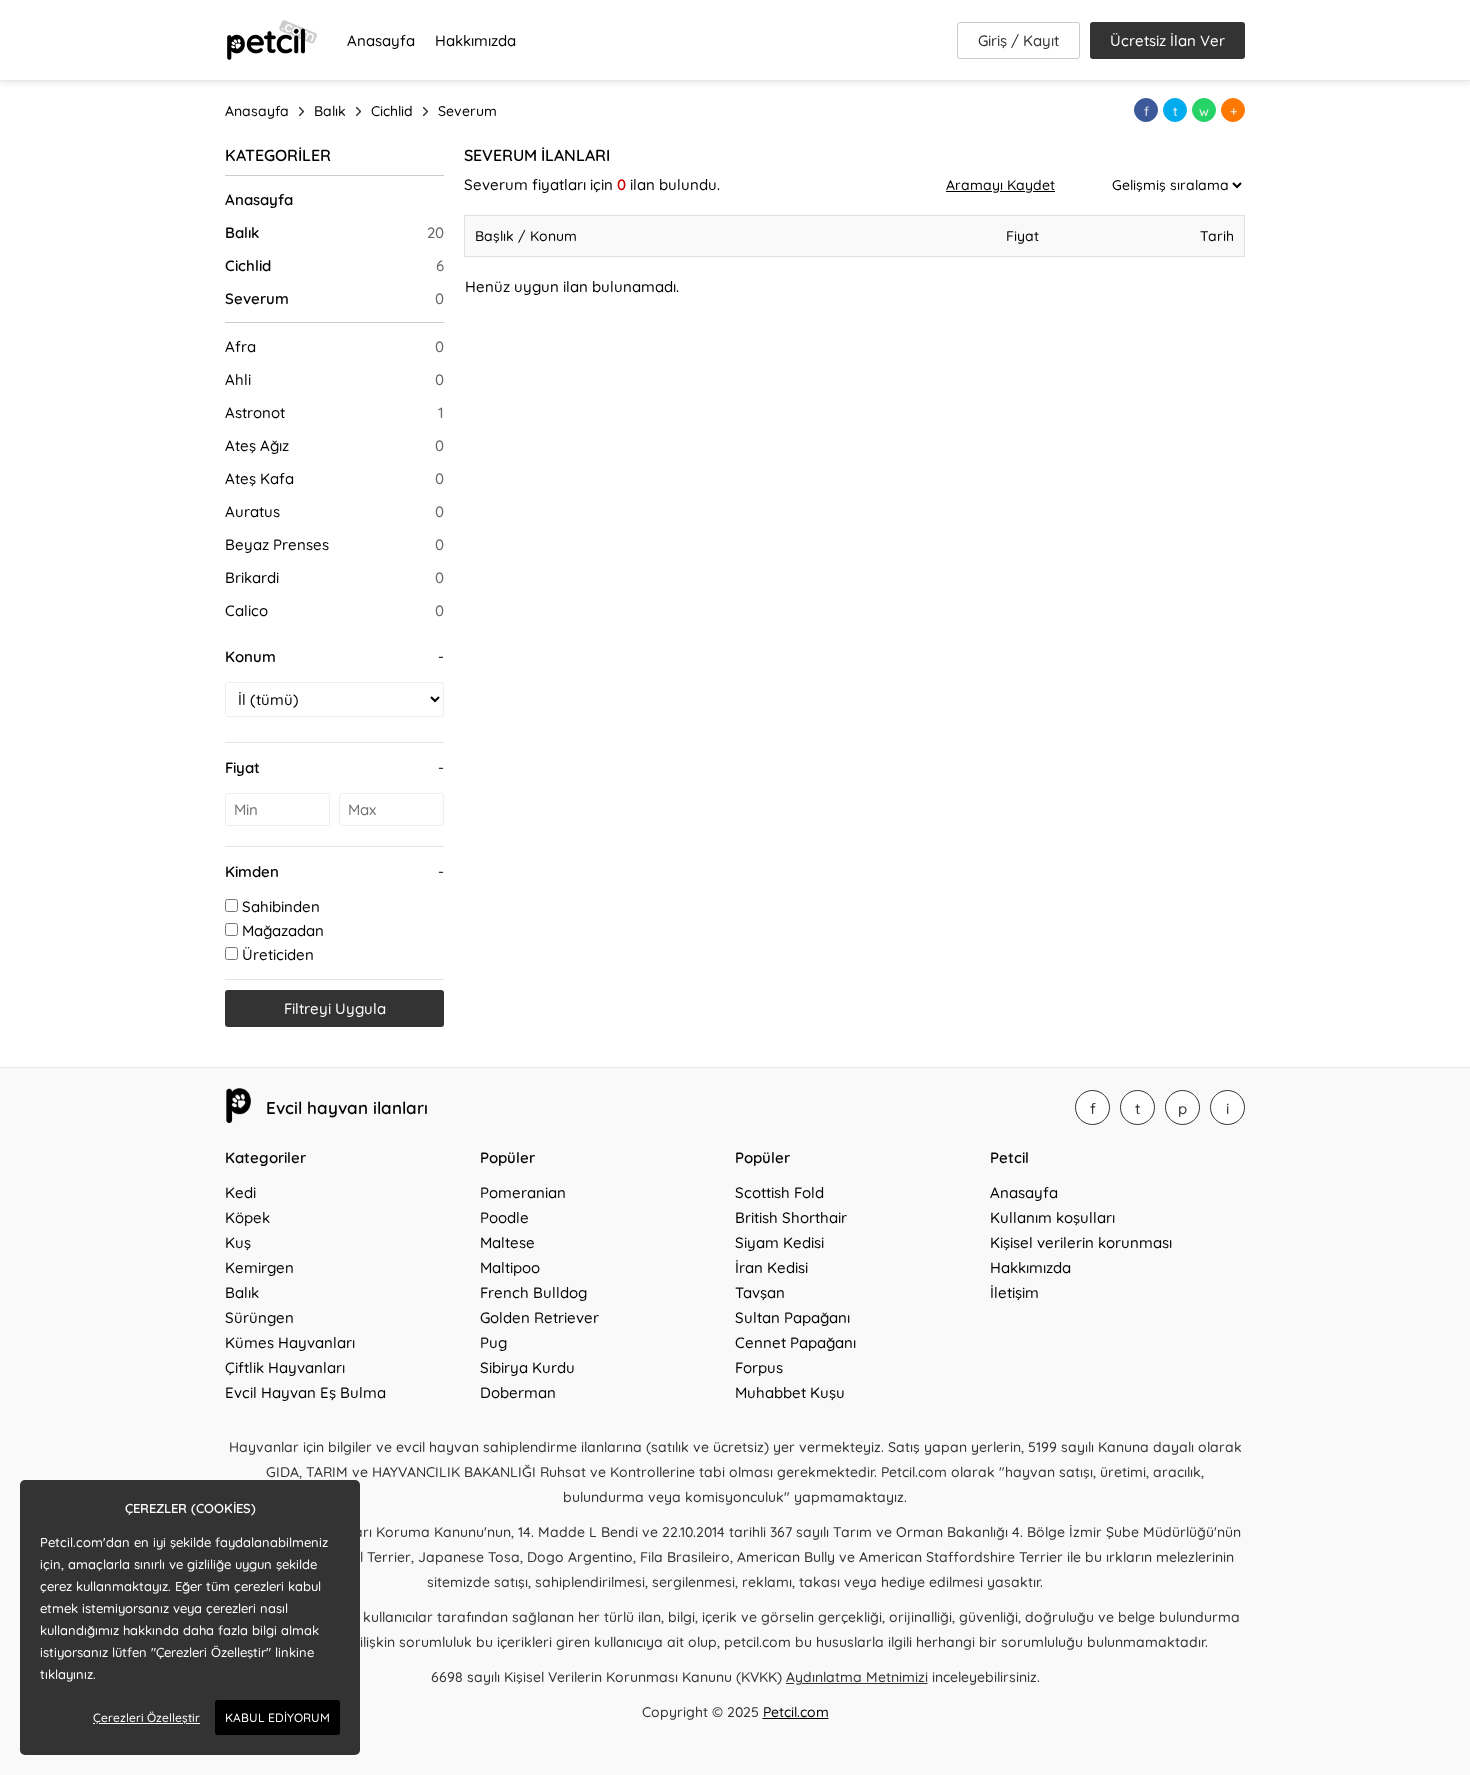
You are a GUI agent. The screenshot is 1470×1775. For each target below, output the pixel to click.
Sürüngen (259, 1317)
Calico (246, 610)
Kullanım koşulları (1052, 1217)
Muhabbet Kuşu (790, 1392)
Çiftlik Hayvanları (285, 1367)
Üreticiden (278, 954)
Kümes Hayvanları (290, 1342)
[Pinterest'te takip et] (1182, 1107)
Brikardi (252, 577)
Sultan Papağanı (792, 1317)
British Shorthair (791, 1217)
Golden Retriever (539, 1317)
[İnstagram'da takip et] (1227, 1107)
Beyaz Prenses (277, 544)
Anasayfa (381, 40)
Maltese (507, 1242)
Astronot (255, 412)
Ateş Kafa (259, 478)
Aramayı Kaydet (1000, 185)
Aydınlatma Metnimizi (857, 1677)
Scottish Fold (779, 1192)
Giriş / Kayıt (1018, 40)
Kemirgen (259, 1267)
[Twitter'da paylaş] (1175, 110)
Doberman (518, 1392)
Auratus (252, 511)
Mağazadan (283, 930)
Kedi (240, 1192)
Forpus (759, 1367)
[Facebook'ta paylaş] (1146, 110)
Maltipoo (510, 1267)
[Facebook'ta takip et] (1092, 1107)
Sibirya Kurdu (527, 1367)
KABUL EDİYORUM (277, 1717)
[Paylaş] (1233, 110)
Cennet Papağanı (795, 1342)
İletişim (1014, 1292)
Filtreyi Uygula (335, 1008)
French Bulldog (533, 1292)
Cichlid (248, 265)
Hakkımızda (475, 40)
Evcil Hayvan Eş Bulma (305, 1392)
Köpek (247, 1217)
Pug (493, 1342)
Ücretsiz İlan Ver (1167, 40)
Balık (242, 232)
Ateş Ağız (257, 445)
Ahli (238, 379)
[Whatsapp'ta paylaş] (1204, 110)
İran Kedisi (771, 1267)
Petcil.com (796, 1712)
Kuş (238, 1242)
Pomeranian (523, 1192)
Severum (257, 298)
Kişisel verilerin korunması (1081, 1242)
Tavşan (760, 1292)
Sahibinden (281, 906)
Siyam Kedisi (779, 1242)
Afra (240, 346)
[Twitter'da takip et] (1137, 1107)
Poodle (504, 1217)
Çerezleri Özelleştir (146, 1717)
